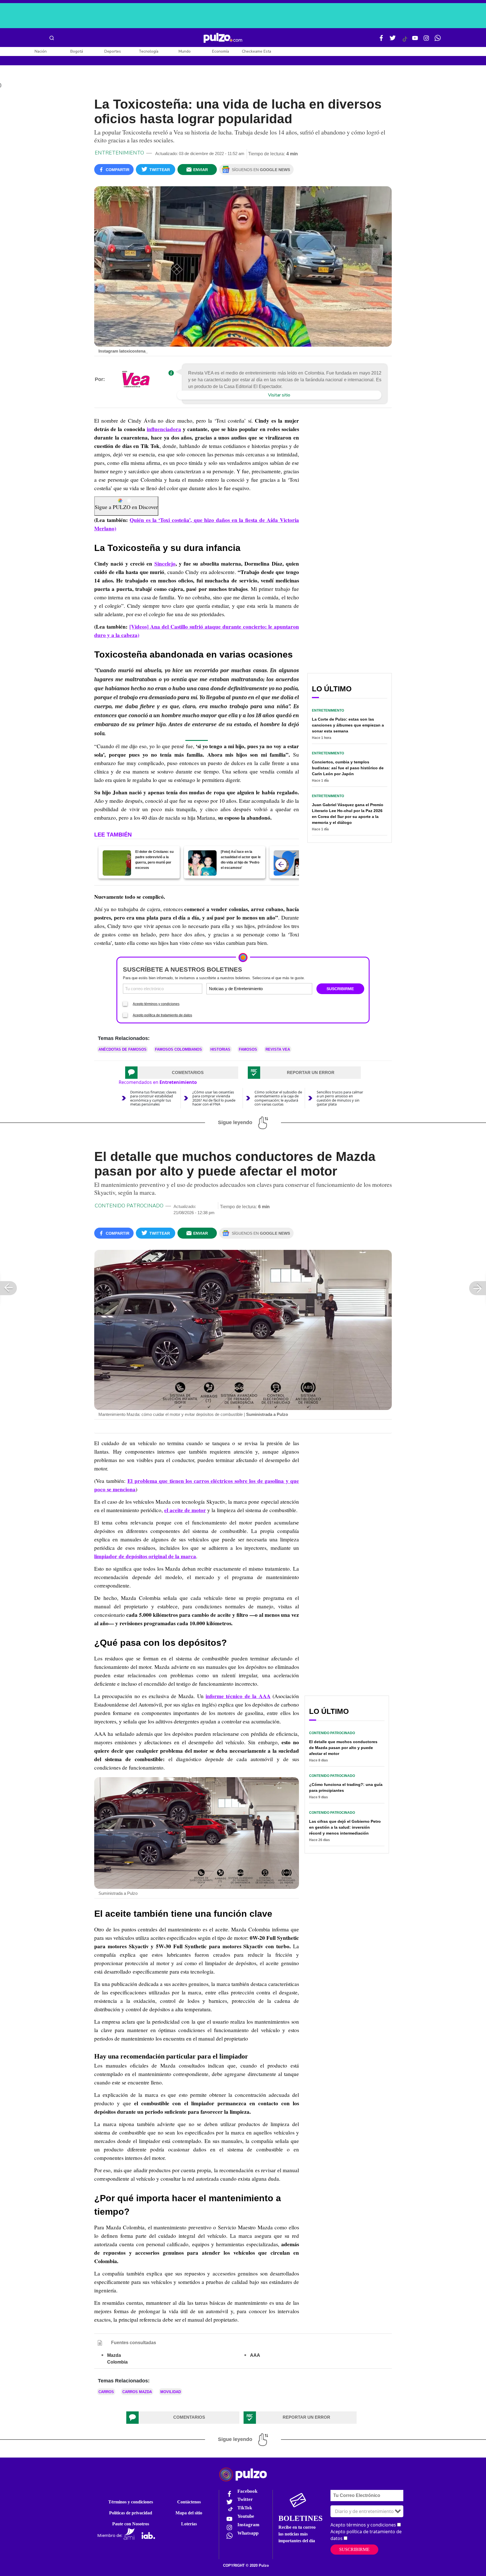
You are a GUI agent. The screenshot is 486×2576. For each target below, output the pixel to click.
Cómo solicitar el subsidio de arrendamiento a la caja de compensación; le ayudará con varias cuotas (278, 1098)
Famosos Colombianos (178, 1049)
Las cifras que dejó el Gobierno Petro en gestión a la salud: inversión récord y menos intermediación (345, 1827)
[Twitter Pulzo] (393, 40)
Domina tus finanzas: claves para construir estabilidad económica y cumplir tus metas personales (153, 1098)
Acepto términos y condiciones (156, 1004)
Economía (220, 51)
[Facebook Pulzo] (381, 40)
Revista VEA (278, 1049)
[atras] (281, 864)
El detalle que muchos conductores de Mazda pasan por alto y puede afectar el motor (343, 1748)
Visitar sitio (279, 395)
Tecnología (148, 51)
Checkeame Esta (256, 51)
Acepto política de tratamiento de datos (162, 1015)
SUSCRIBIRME (340, 989)
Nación (41, 51)
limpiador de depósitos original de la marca (145, 1556)
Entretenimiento (119, 153)
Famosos (248, 1049)
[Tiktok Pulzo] (405, 41)
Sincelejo (165, 564)
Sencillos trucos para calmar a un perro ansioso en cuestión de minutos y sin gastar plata (340, 1098)
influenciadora (164, 429)
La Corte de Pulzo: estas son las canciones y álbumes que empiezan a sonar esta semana (348, 725)
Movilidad (171, 2392)
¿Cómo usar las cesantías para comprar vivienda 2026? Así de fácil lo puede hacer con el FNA (214, 1098)
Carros (106, 2392)
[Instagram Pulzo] (426, 40)
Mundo (185, 51)
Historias (220, 1049)
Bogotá (77, 51)
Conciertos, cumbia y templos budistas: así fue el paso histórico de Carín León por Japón (348, 768)
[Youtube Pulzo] (415, 40)
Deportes (113, 51)
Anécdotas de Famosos (122, 1049)
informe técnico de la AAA (238, 1696)
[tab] (182, 1073)
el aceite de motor (185, 1510)
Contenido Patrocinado (129, 1206)
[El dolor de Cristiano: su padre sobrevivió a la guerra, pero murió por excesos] (117, 863)
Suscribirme (354, 2549)
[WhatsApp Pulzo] (438, 40)
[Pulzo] (223, 38)
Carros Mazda (137, 2392)
